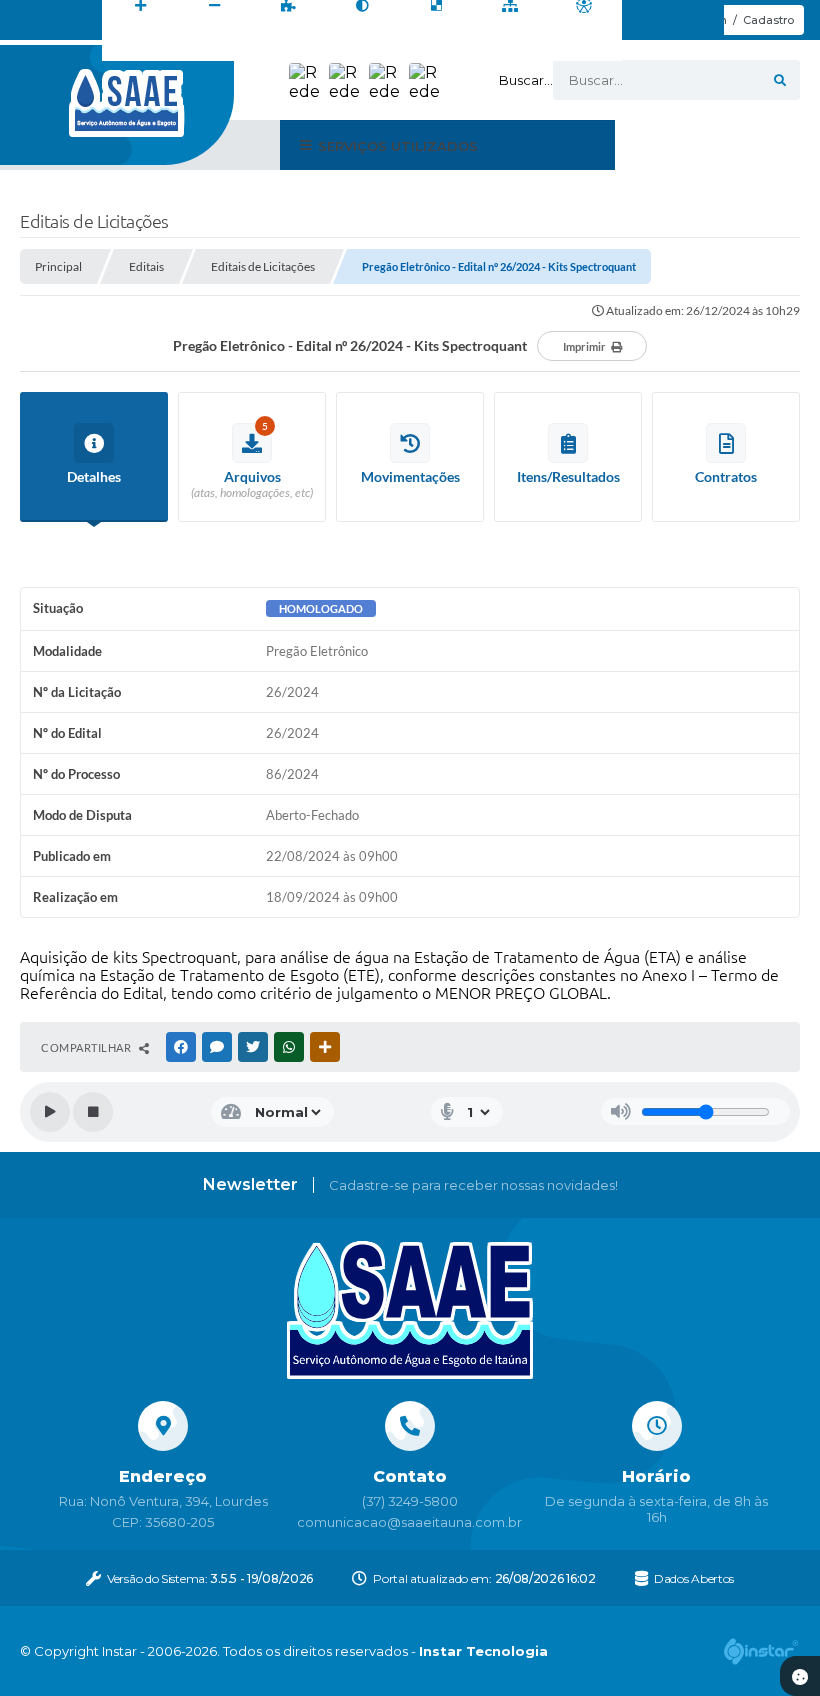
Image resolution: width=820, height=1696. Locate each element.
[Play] (50, 1112)
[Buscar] (780, 80)
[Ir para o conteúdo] (294, 49)
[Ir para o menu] (338, 49)
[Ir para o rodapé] (426, 49)
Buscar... (526, 80)
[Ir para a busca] (382, 49)
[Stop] (93, 1112)
